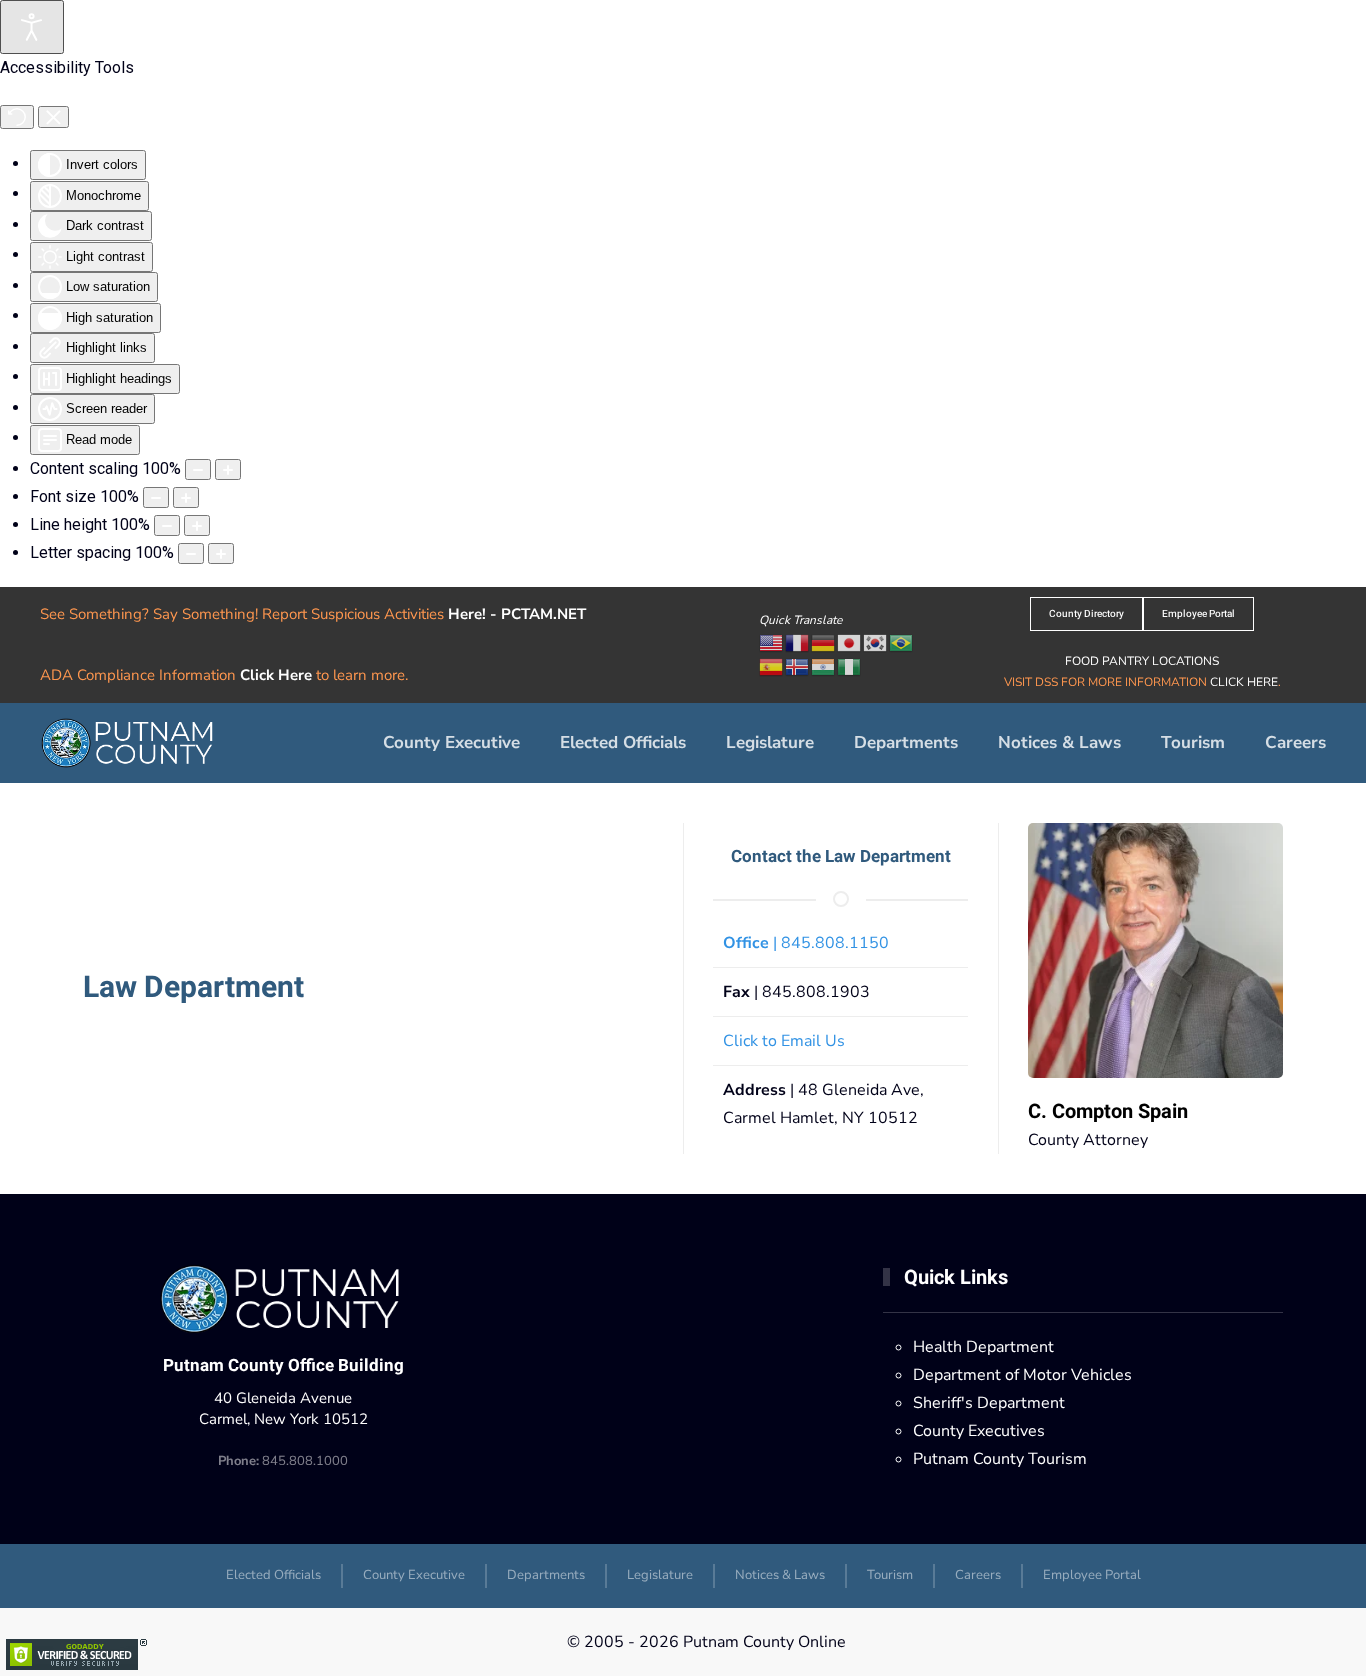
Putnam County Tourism (1000, 1459)
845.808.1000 (283, 1461)
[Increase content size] (228, 469)
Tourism (1193, 742)
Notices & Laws (1059, 742)
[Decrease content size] (198, 469)
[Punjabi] (824, 666)
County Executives (979, 1431)
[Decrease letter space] (191, 553)
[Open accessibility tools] (32, 27)
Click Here (276, 675)
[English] (772, 642)
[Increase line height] (197, 525)
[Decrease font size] (156, 497)
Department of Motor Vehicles (1022, 1375)
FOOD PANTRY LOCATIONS (1142, 661)
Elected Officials (623, 742)
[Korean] (876, 642)
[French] (798, 642)
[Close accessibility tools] (53, 117)
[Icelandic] (798, 666)
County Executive (451, 742)
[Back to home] (129, 743)
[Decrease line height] (167, 525)
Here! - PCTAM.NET (517, 614)
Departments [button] (906, 742)
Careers (1295, 742)
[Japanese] (850, 642)
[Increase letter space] (221, 553)
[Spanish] (772, 666)
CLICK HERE (1244, 682)
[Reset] (17, 117)
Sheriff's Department (989, 1403)
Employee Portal (1198, 614)
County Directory (1086, 614)
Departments (546, 1575)
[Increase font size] (186, 497)
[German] (824, 642)
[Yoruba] (850, 666)
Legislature (770, 742)
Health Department (983, 1347)
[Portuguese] (902, 642)
